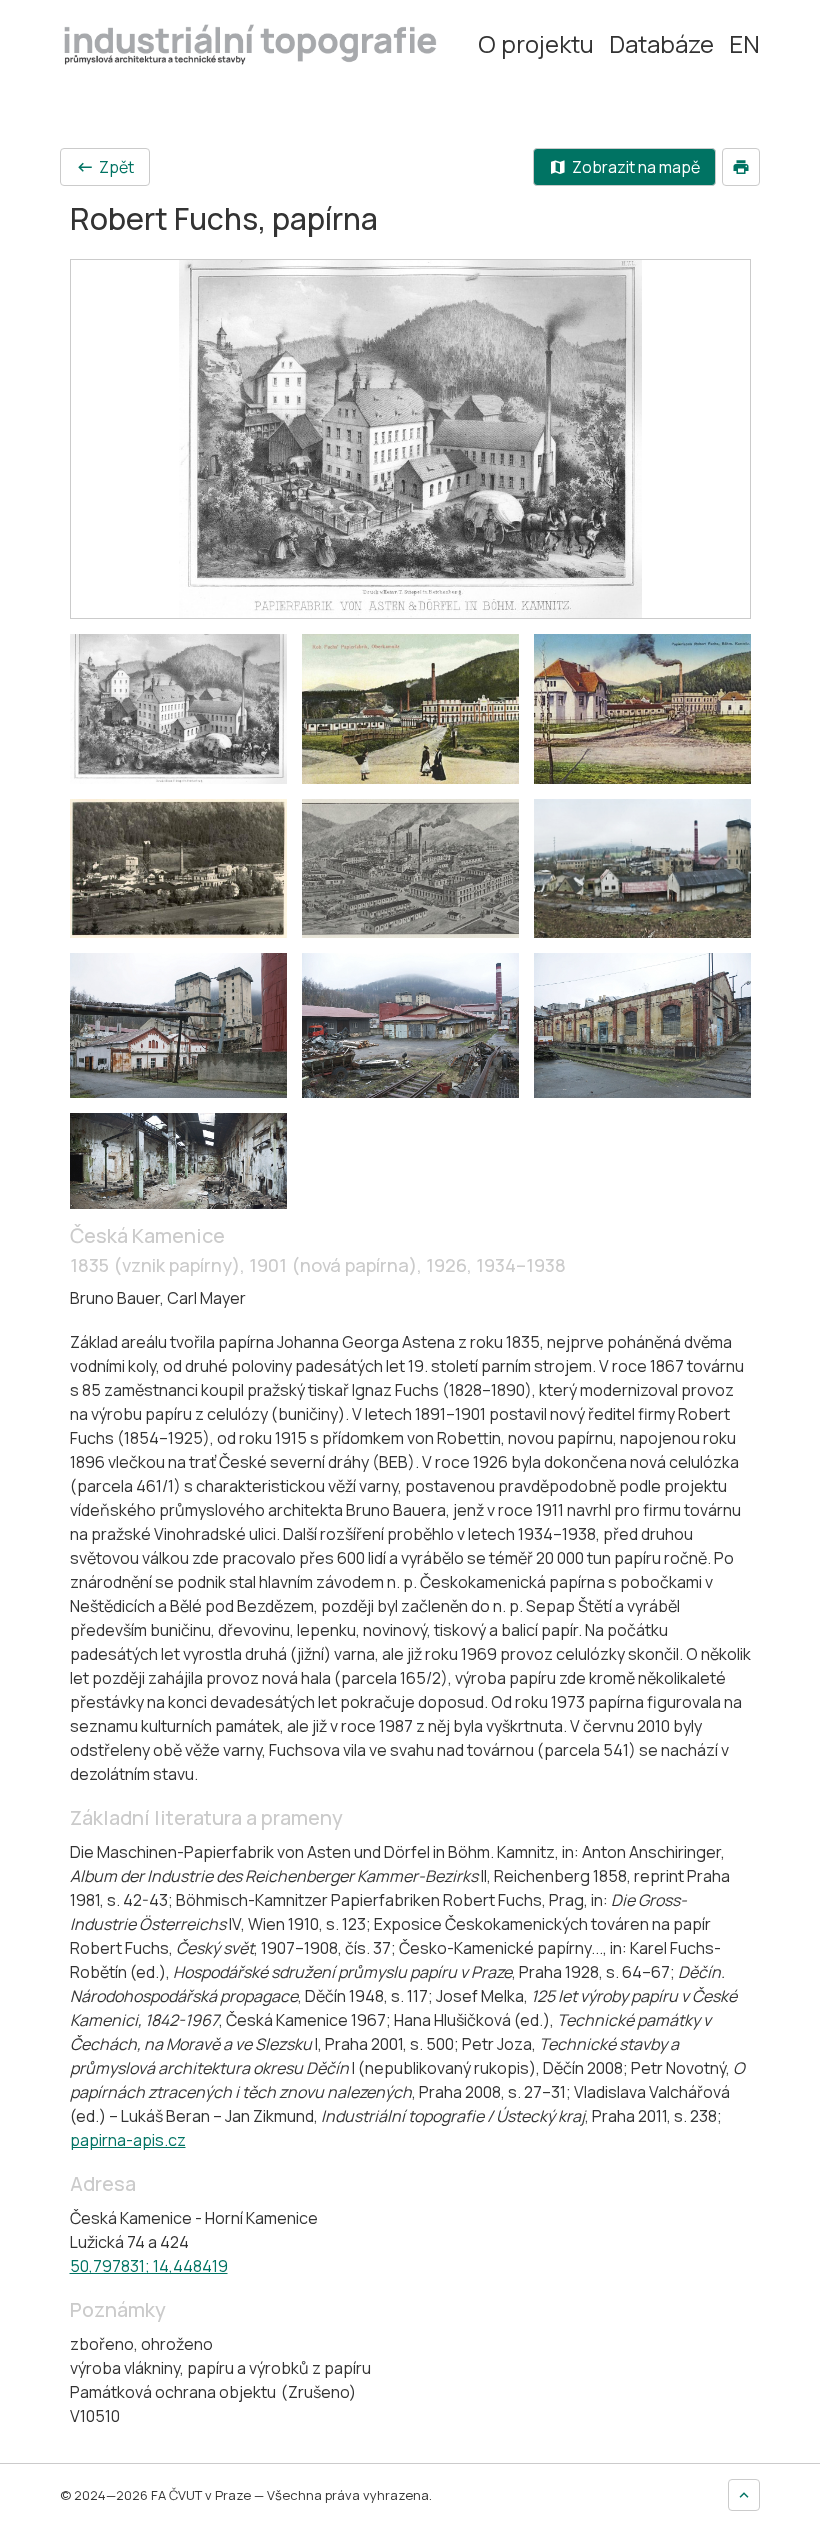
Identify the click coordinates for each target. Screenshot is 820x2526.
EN (744, 44)
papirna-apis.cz (128, 2140)
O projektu (536, 44)
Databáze (661, 44)
